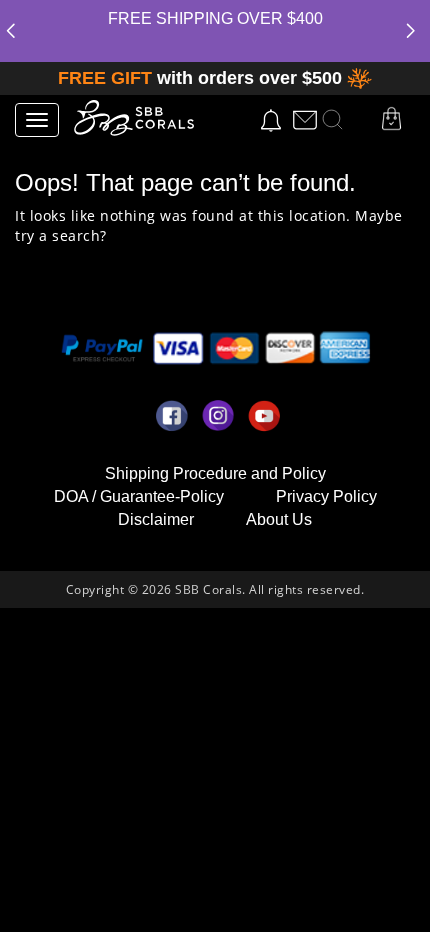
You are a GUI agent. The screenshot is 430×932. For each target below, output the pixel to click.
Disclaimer (156, 519)
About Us (279, 519)
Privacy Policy (326, 496)
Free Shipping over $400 (215, 18)
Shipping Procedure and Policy (215, 473)
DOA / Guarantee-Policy (139, 496)
